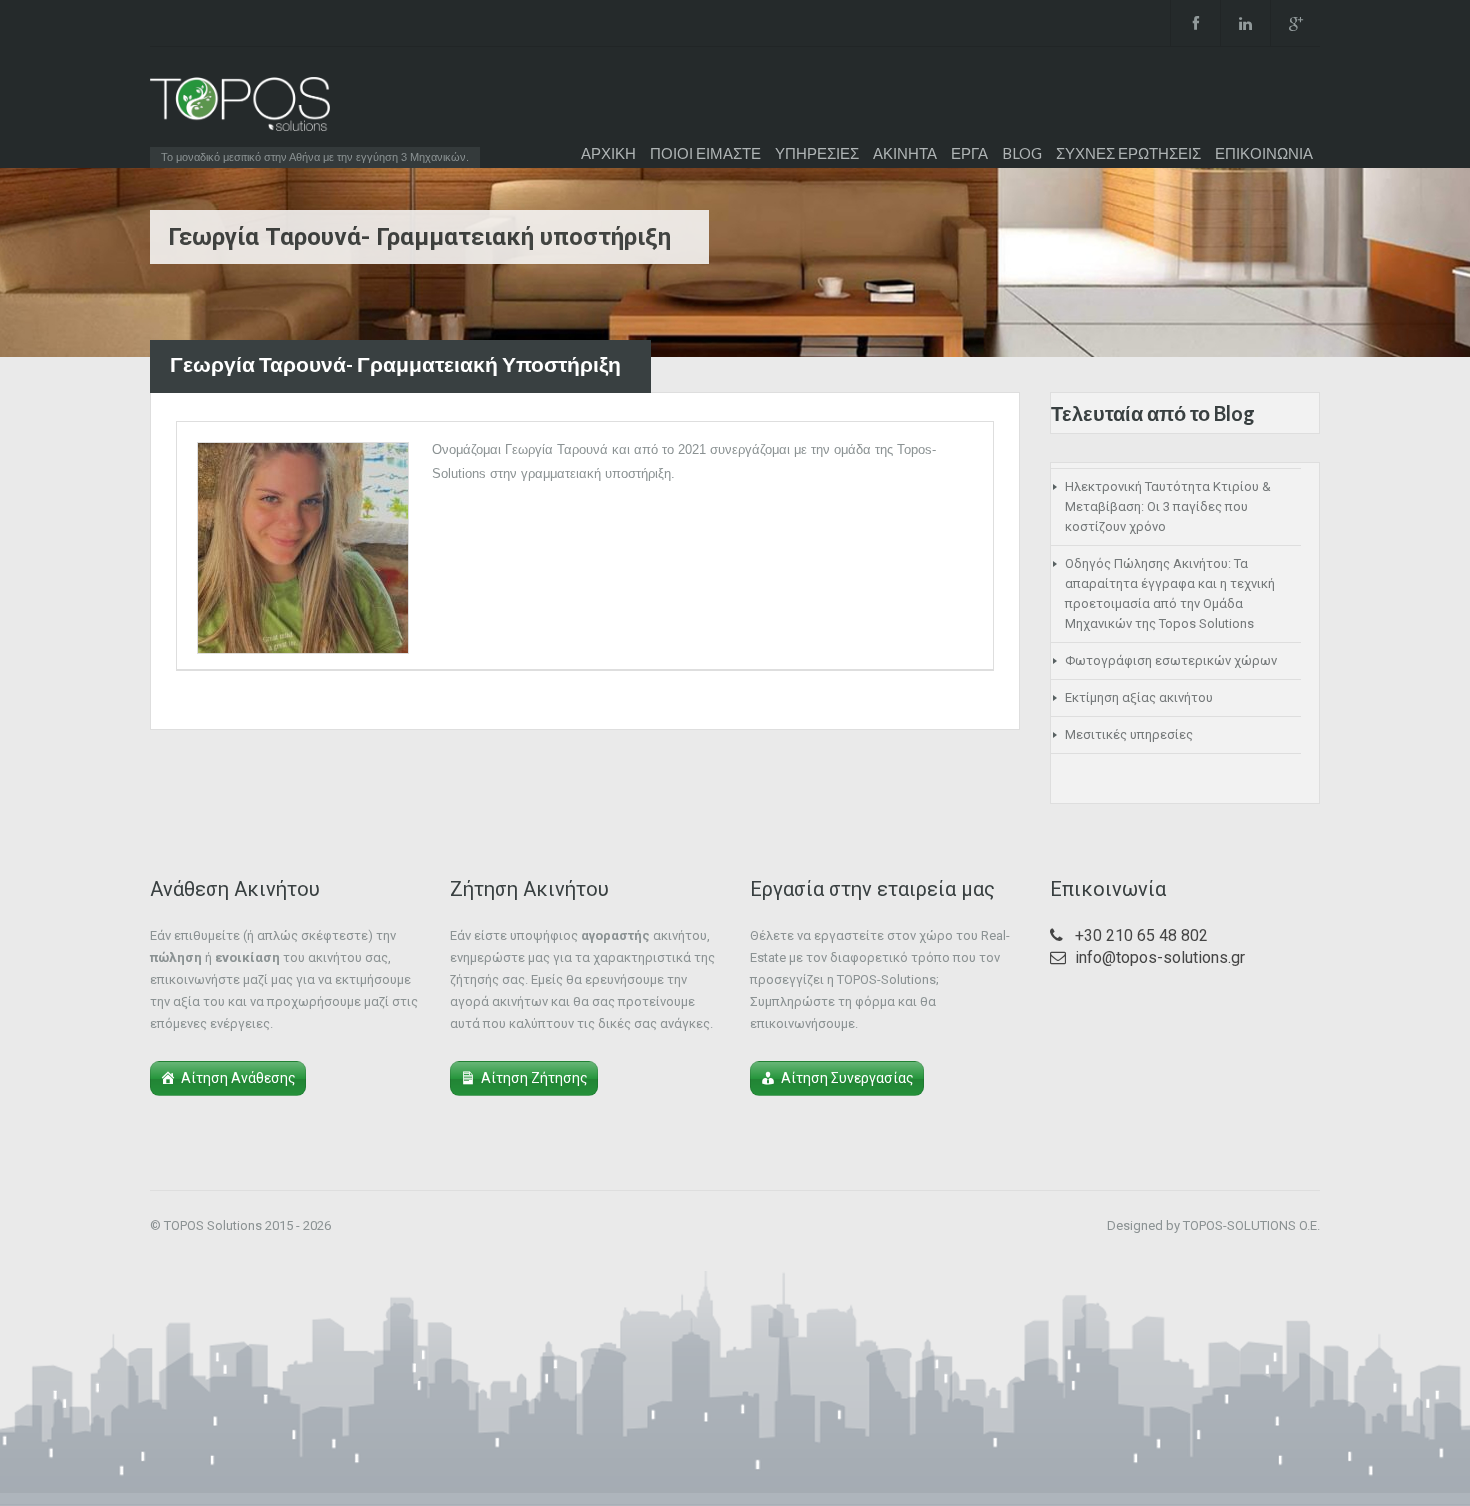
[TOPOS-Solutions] (240, 109)
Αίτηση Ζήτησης (534, 1078)
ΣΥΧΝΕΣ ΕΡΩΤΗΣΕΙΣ (1128, 153)
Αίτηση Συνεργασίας (847, 1078)
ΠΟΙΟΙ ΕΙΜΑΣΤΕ (705, 153)
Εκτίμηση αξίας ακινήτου (1139, 697)
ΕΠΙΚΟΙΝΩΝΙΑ (1264, 153)
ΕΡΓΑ (969, 153)
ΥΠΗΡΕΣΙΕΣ (817, 153)
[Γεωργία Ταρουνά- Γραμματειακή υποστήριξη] (303, 548)
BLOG (1022, 153)
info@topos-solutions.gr (1160, 957)
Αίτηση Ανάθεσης (238, 1078)
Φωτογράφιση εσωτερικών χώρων (1171, 660)
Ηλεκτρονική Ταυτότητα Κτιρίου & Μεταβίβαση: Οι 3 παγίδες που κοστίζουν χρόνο (1168, 506)
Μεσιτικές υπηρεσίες (1129, 734)
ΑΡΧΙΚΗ (608, 153)
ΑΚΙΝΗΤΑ (905, 153)
